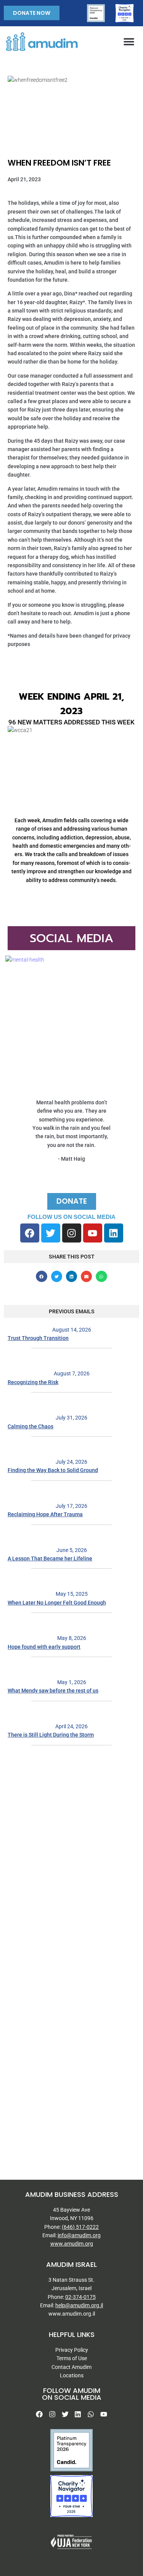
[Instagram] (72, 1233)
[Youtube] (93, 1233)
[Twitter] (51, 1233)
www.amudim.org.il (72, 2314)
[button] (129, 41)
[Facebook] (30, 1233)
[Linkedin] (114, 1233)
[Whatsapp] (91, 2414)
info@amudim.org (79, 2235)
